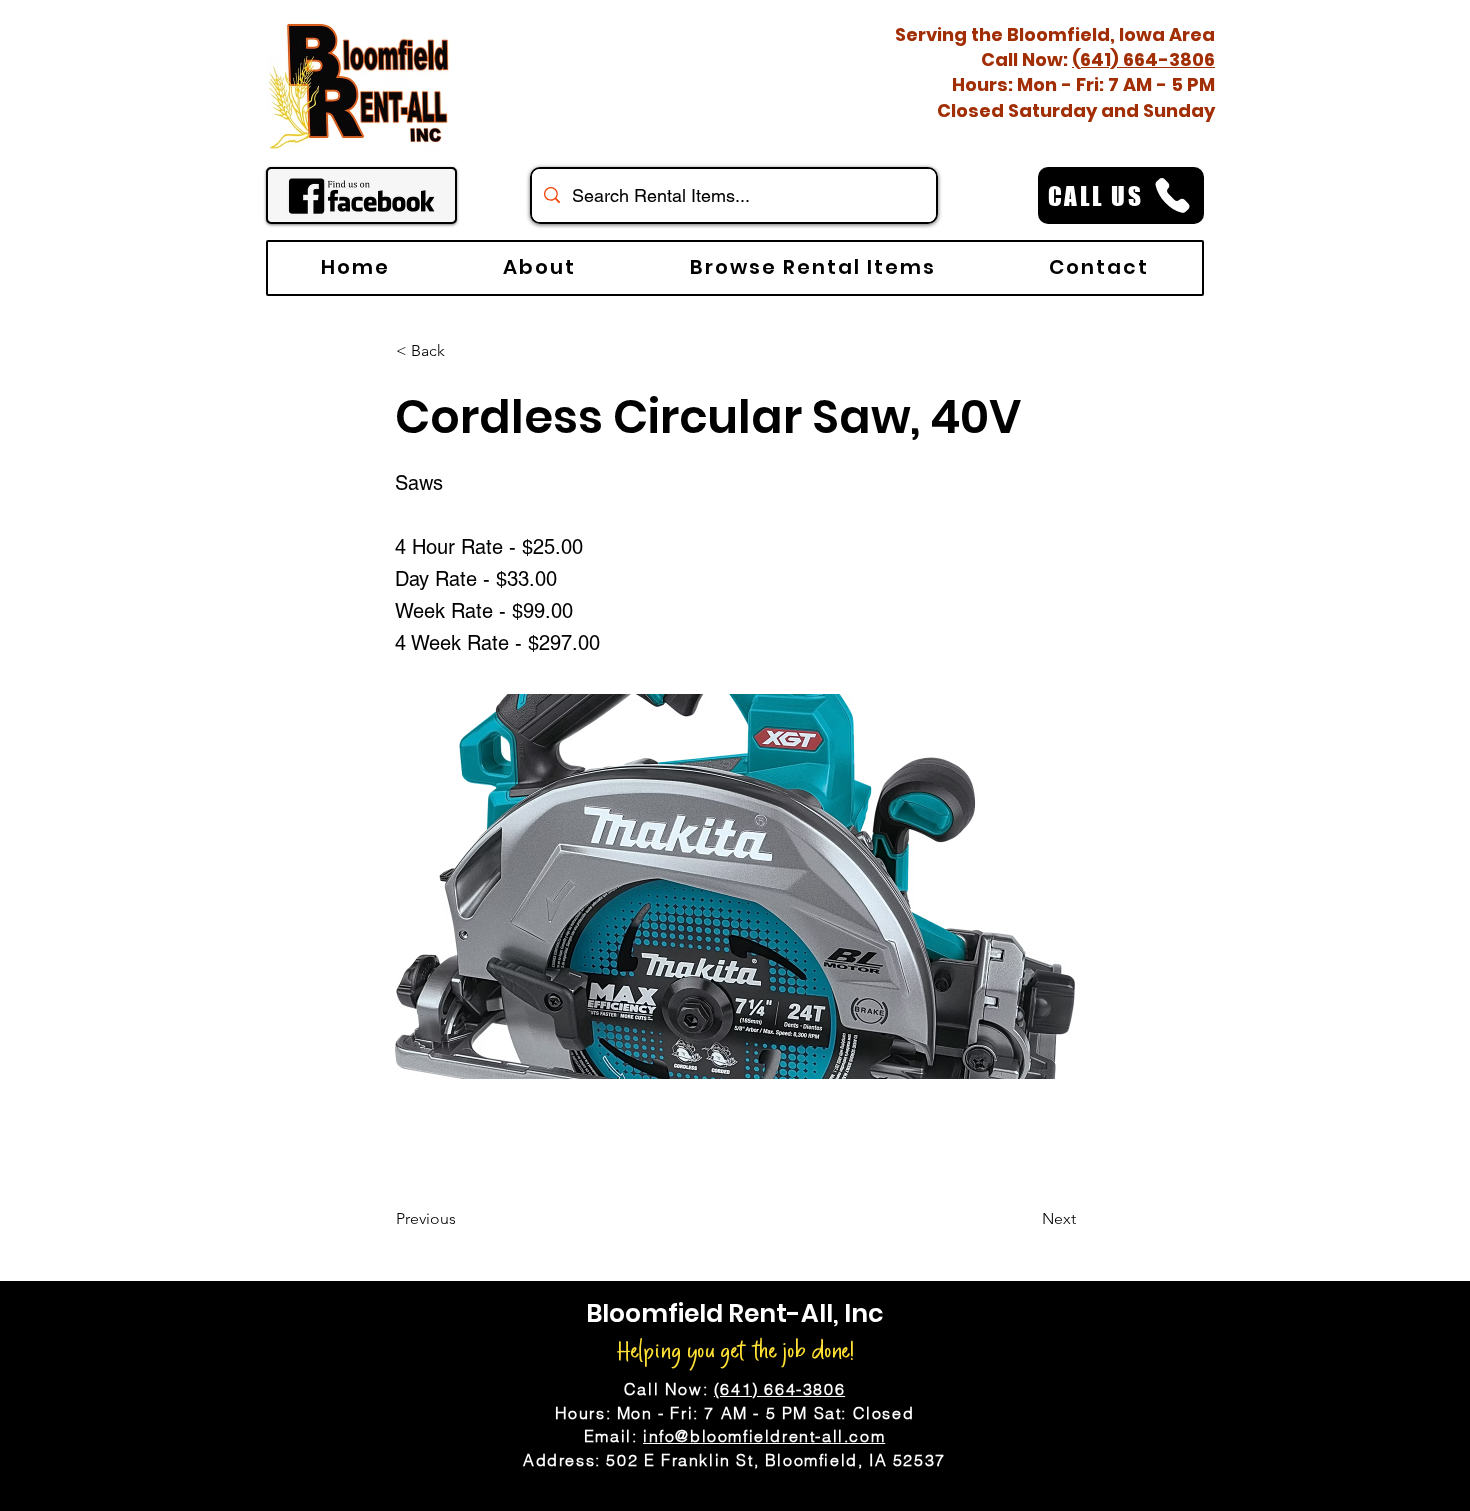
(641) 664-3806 (1143, 59)
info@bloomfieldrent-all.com (764, 1436)
